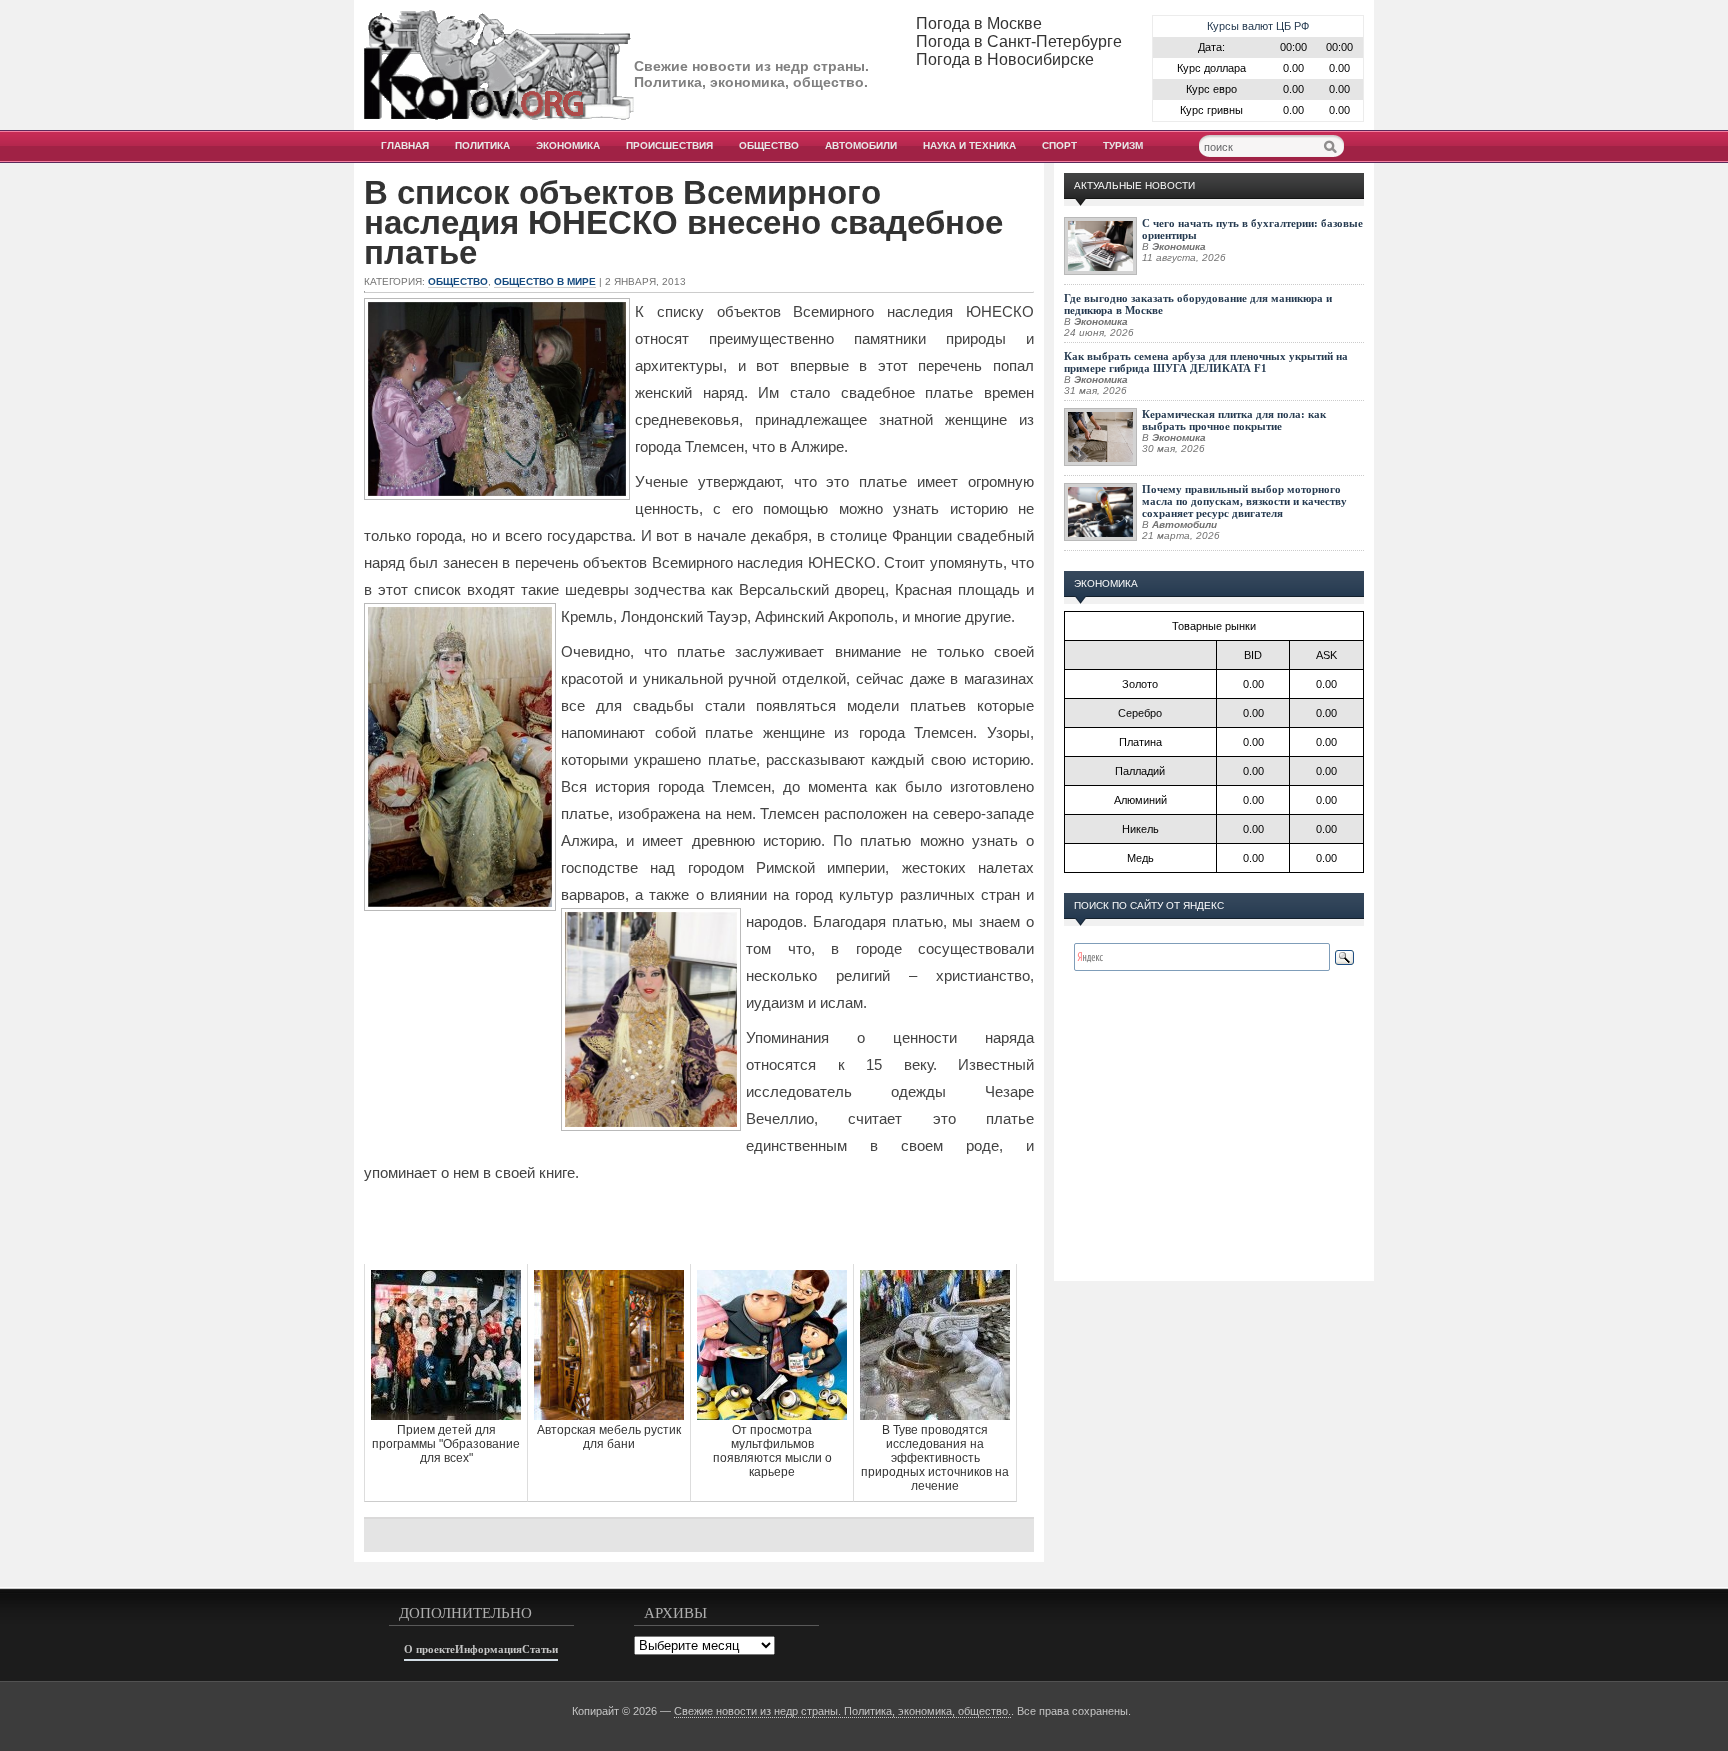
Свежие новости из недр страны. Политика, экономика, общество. (842, 1711)
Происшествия (669, 145)
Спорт (1059, 145)
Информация (488, 1649)
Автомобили (861, 145)
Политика (482, 145)
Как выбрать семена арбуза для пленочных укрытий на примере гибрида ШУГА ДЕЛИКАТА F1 (1206, 362)
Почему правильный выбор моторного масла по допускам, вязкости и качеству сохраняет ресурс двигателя (1244, 501)
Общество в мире (545, 281)
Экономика (568, 145)
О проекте (429, 1649)
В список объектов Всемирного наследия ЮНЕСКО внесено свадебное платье (683, 223)
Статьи (540, 1649)
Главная (405, 145)
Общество (769, 145)
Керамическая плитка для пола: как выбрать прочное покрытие (1234, 420)
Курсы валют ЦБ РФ (1258, 26)
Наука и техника (969, 145)
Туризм (1123, 145)
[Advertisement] (699, 1224)
